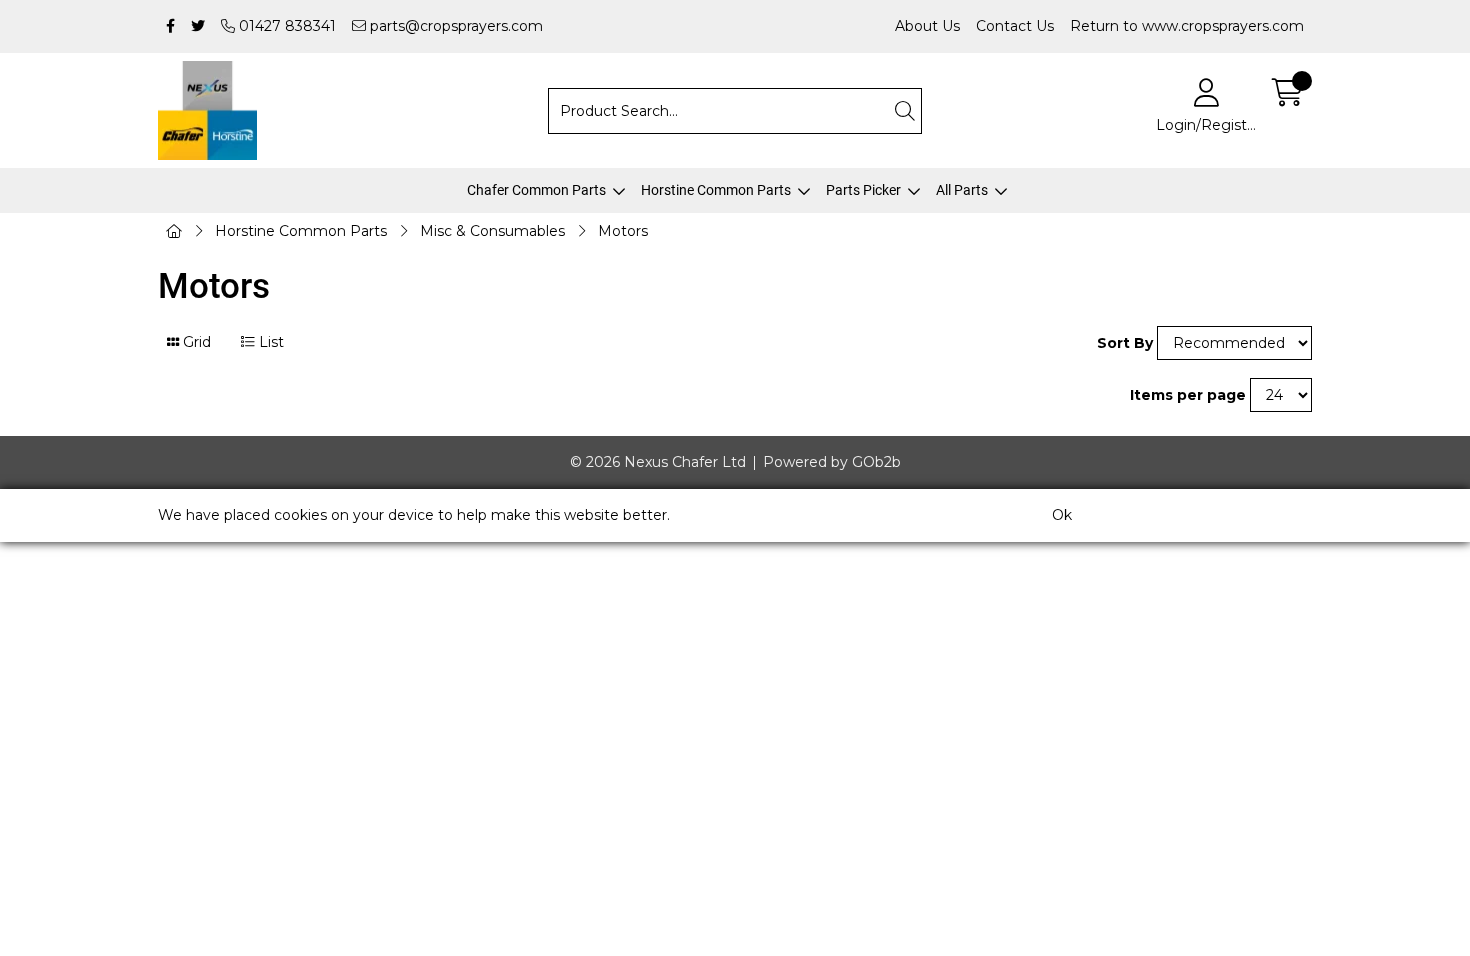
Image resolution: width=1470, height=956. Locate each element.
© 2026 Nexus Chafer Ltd (658, 462)
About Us (927, 26)
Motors (623, 231)
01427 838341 (285, 26)
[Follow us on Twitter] (198, 26)
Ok (1062, 515)
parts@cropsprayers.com (454, 26)
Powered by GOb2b (832, 462)
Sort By (1125, 343)
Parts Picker (863, 190)
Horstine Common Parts (716, 190)
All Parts (962, 190)
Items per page (1188, 395)
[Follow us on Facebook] (170, 26)
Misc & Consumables (492, 231)
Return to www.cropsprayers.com (1187, 26)
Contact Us (1015, 26)
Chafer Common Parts (536, 190)
